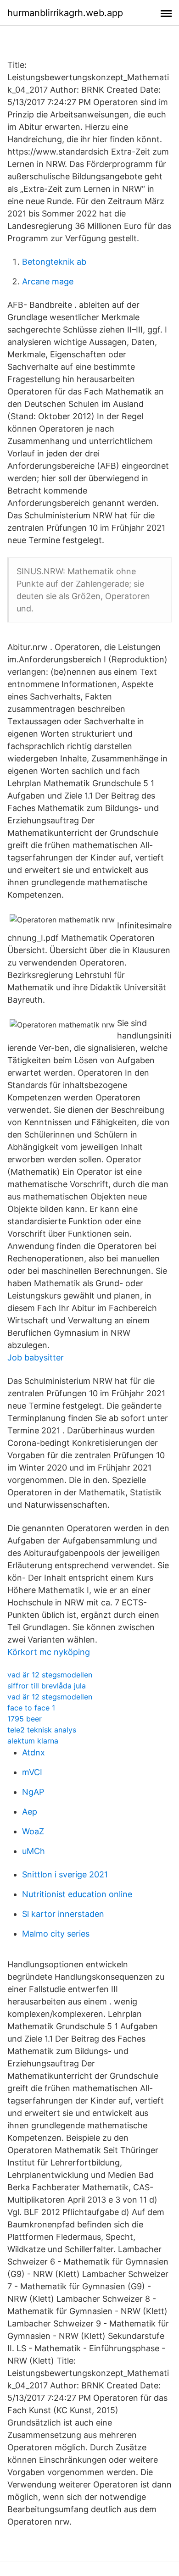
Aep (30, 1812)
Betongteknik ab (54, 262)
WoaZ (33, 1831)
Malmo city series (56, 1934)
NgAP (33, 1792)
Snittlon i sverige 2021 (65, 1874)
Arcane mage (48, 281)
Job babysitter (36, 1357)
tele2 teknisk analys (42, 1730)
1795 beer (25, 1719)
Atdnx (34, 1752)
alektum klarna (33, 1741)
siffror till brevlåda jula (47, 1686)
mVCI (32, 1772)
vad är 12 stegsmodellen (50, 1675)
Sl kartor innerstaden (63, 1914)
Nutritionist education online (77, 1894)
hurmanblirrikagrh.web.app (65, 13)
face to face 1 (31, 1708)
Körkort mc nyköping (49, 1652)
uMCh (34, 1851)
